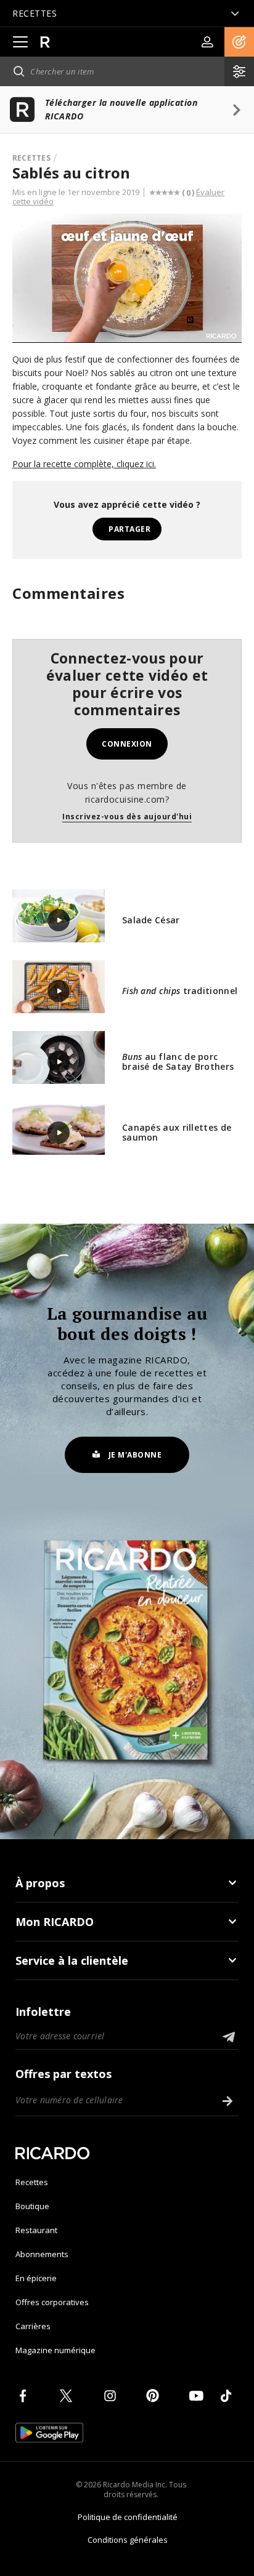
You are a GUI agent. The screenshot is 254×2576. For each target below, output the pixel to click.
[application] (127, 278)
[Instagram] (112, 2396)
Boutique (32, 2206)
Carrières (33, 2326)
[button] (239, 42)
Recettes (31, 158)
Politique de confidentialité (128, 2517)
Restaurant (36, 2230)
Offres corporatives (52, 2302)
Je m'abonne (135, 1455)
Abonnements (42, 2254)
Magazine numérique (55, 2350)
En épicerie (36, 2278)
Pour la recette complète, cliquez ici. (84, 464)
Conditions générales (128, 2540)
